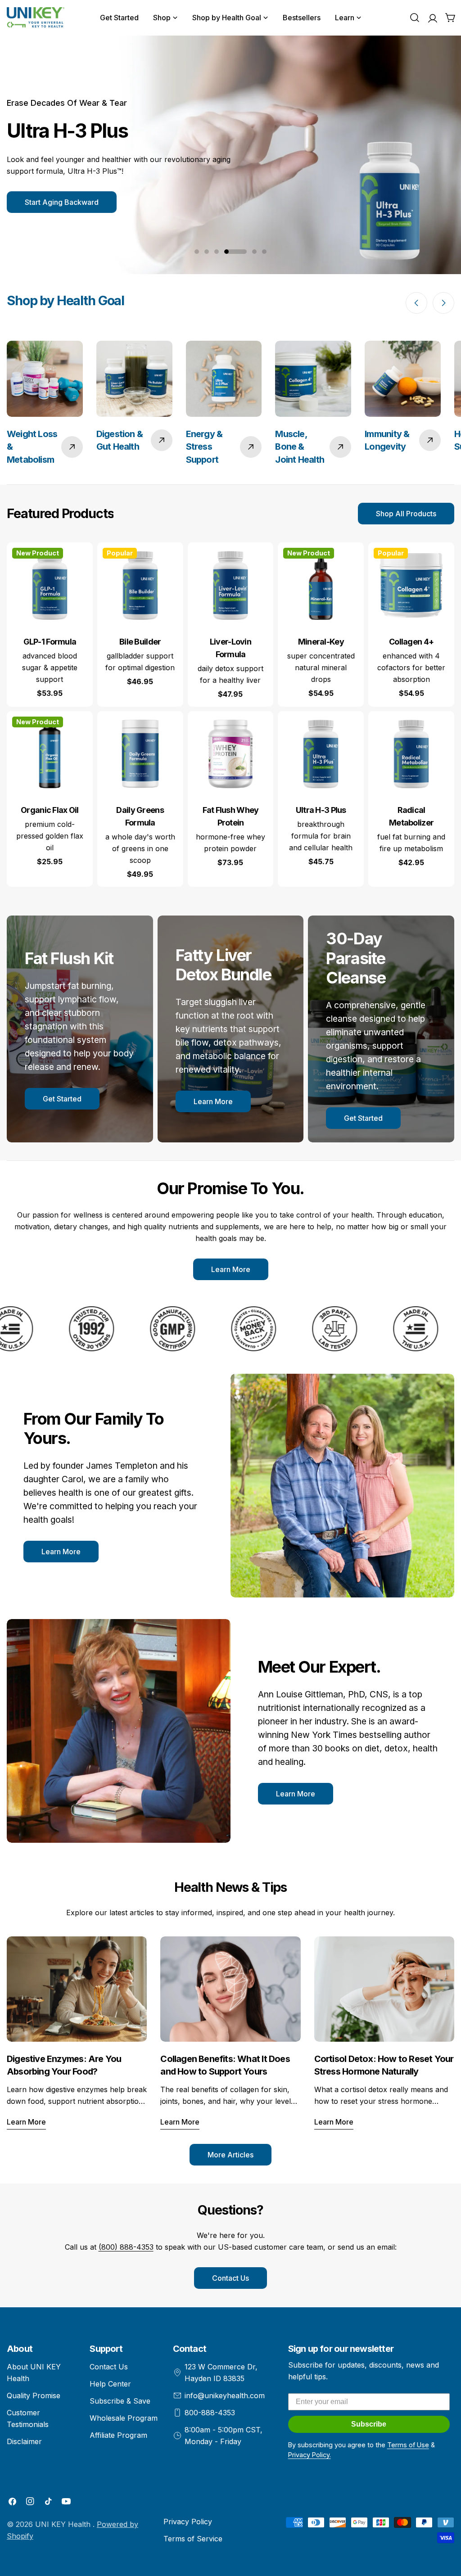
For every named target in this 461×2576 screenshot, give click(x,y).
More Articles (230, 2155)
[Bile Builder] (140, 585)
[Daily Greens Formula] (140, 754)
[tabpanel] (230, 715)
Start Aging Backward (62, 202)
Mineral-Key (321, 642)
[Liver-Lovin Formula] (231, 585)
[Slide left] (416, 303)
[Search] (415, 18)
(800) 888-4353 (126, 2247)
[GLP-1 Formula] (50, 585)
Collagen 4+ (411, 642)
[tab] (60, 514)
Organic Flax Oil (50, 810)
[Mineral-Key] (321, 585)
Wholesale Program (124, 2418)
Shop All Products (406, 514)
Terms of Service (193, 2539)
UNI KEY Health (64, 2524)
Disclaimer (24, 2441)
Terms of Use (408, 2445)
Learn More (213, 1101)
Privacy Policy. (310, 2455)
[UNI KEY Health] (87, 1329)
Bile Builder (140, 642)
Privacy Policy (188, 2522)
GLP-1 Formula (50, 642)
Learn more (26, 2122)
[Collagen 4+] (411, 585)
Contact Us (230, 2278)
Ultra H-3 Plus (321, 810)
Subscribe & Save (120, 2401)
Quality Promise (34, 2396)
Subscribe (369, 2424)
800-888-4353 (210, 2413)
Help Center (110, 2384)
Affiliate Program (118, 2435)
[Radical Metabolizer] (411, 754)
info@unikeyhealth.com (225, 2396)
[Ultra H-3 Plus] (321, 754)
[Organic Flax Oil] (50, 754)
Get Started (62, 1099)
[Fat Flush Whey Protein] (231, 754)
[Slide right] (443, 303)
